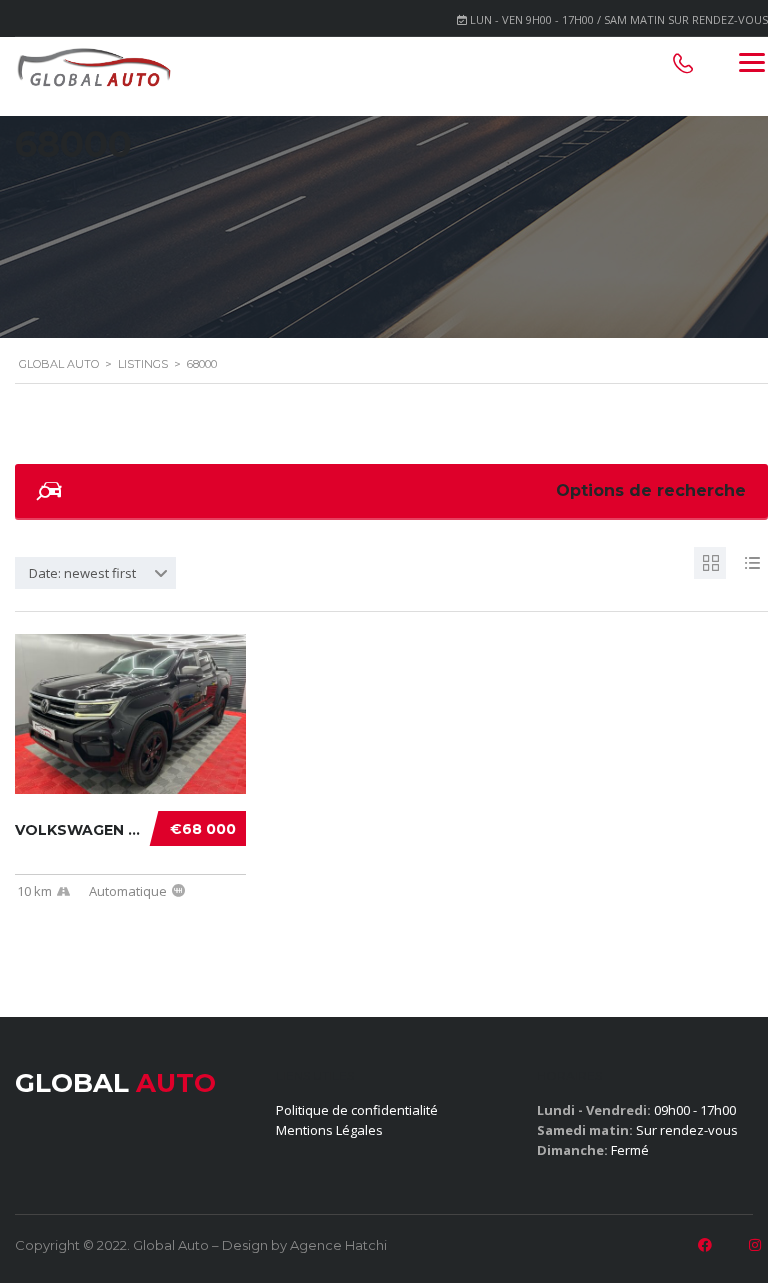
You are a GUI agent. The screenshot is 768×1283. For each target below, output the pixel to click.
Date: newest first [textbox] (82, 573)
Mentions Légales (329, 1130)
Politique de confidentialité (357, 1110)
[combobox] (95, 573)
